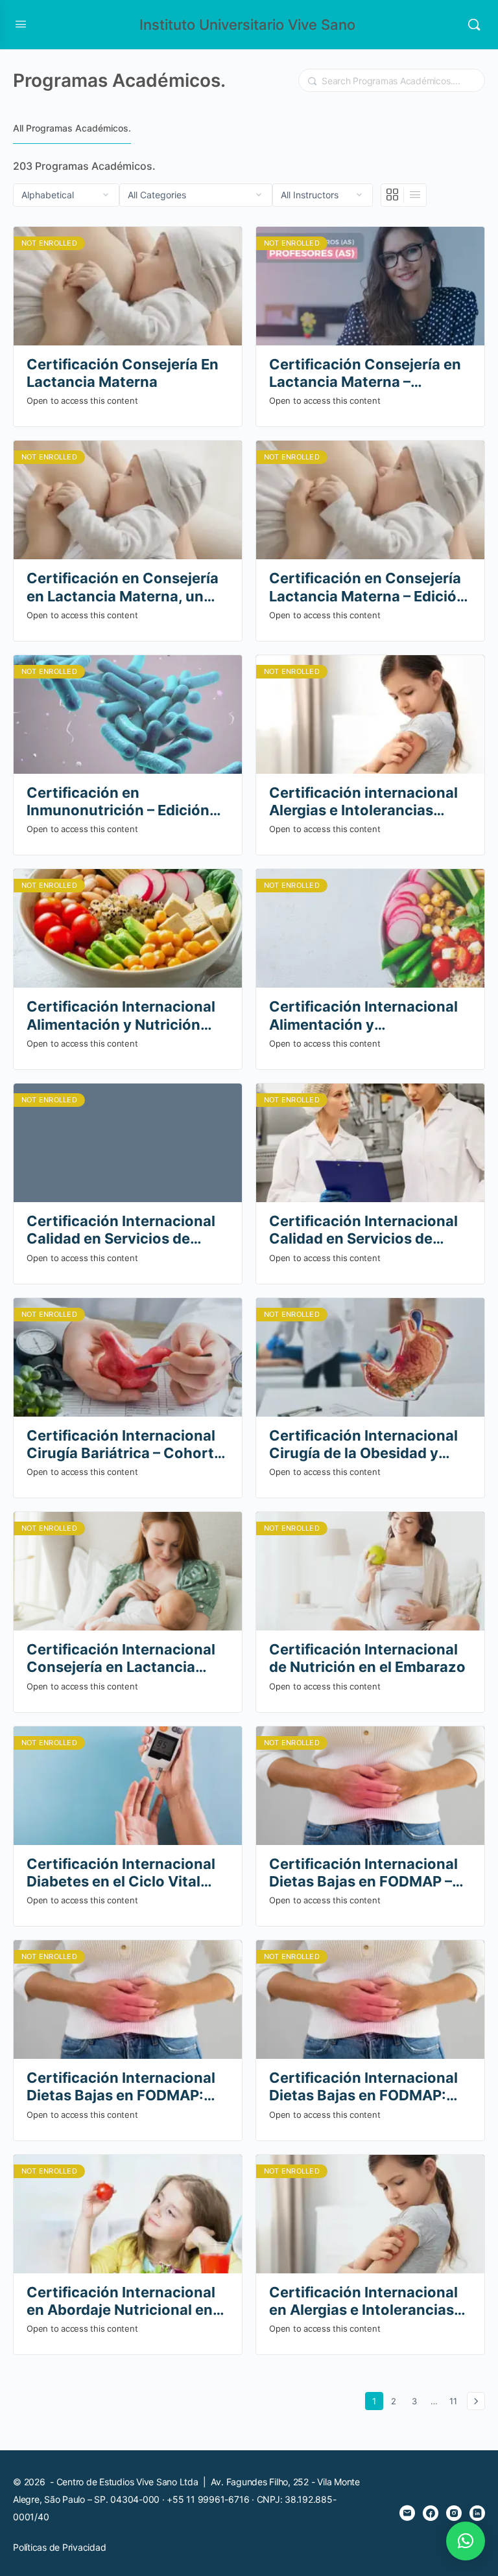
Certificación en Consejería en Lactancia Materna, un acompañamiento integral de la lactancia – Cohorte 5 (127, 587)
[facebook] (431, 2513)
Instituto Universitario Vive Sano (247, 25)
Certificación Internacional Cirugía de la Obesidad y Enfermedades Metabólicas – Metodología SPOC (370, 1445)
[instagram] (454, 2513)
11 (456, 2401)
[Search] (474, 25)
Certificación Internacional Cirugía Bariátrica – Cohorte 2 (124, 1445)
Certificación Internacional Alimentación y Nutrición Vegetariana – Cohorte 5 (121, 1016)
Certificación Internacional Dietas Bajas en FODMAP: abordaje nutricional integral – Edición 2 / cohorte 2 (126, 2087)
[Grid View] (393, 195)
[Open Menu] (21, 24)
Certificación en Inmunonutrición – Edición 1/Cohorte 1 (118, 802)
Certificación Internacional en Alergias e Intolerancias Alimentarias (363, 2302)
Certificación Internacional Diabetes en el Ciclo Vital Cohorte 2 (121, 1873)
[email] (407, 2513)
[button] (466, 2541)
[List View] (415, 195)
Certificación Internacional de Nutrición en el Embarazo (367, 1658)
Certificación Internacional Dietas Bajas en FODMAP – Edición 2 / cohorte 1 (363, 1873)
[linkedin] (477, 2513)
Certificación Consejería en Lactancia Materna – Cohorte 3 (365, 374)
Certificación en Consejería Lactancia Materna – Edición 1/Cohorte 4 (367, 587)
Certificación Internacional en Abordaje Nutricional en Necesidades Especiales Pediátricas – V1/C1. (121, 2302)
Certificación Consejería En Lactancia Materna (123, 373)
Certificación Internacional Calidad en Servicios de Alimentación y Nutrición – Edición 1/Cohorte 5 (121, 1230)
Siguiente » (476, 2401)
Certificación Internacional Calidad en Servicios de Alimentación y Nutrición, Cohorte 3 (363, 1230)
